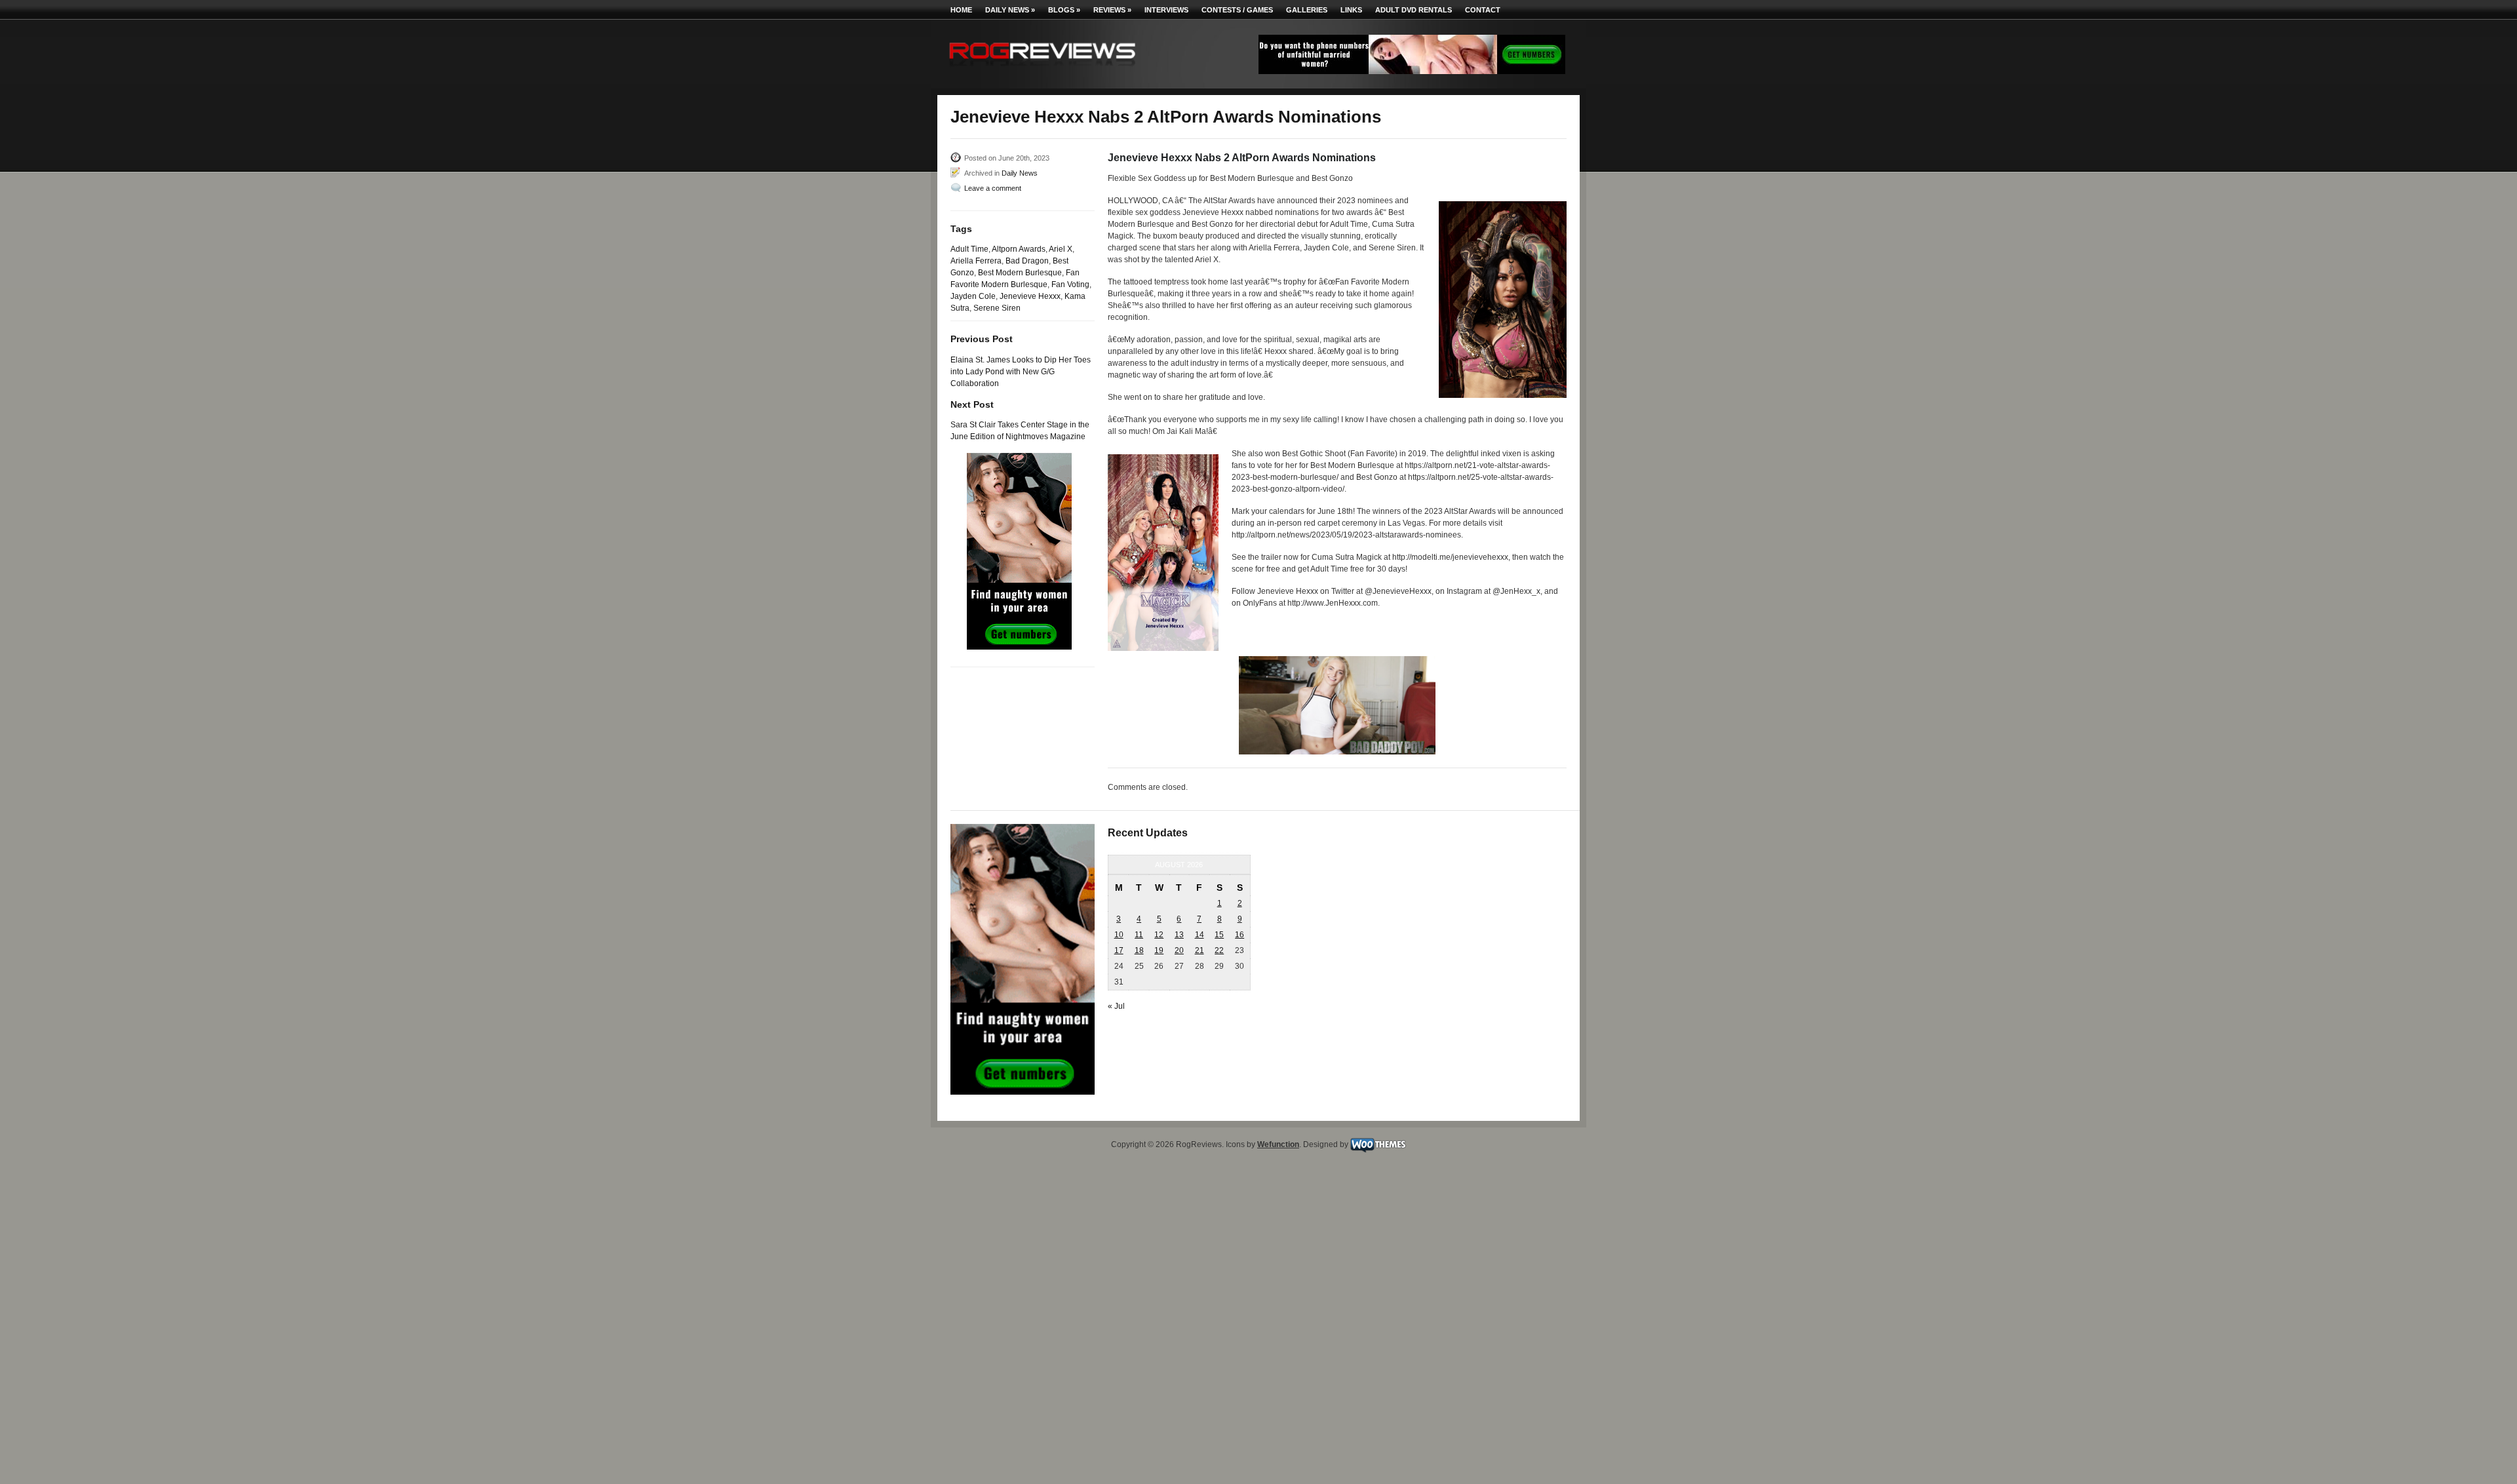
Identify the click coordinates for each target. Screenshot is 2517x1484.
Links (1351, 10)
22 (1219, 950)
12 (1159, 935)
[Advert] (1412, 71)
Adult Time (969, 249)
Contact (1483, 10)
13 (1179, 935)
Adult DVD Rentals (1414, 10)
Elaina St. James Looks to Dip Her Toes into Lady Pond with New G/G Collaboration (1021, 372)
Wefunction (1278, 1144)
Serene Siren (997, 308)
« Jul (1116, 1006)
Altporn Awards (1019, 249)
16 (1239, 935)
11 (1139, 935)
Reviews (1112, 10)
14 (1200, 935)
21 (1200, 950)
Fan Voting (1070, 284)
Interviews (1166, 10)
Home (961, 10)
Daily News (1010, 10)
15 (1219, 935)
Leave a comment (993, 188)
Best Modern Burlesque (1020, 273)
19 (1159, 950)
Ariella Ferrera (976, 261)
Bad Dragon (1027, 261)
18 (1139, 950)
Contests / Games (1237, 10)
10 (1119, 935)
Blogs (1064, 10)
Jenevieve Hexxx (1030, 296)
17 (1119, 950)
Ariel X (1061, 249)
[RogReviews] (1042, 69)
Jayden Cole (973, 296)
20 (1179, 950)
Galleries (1307, 10)
